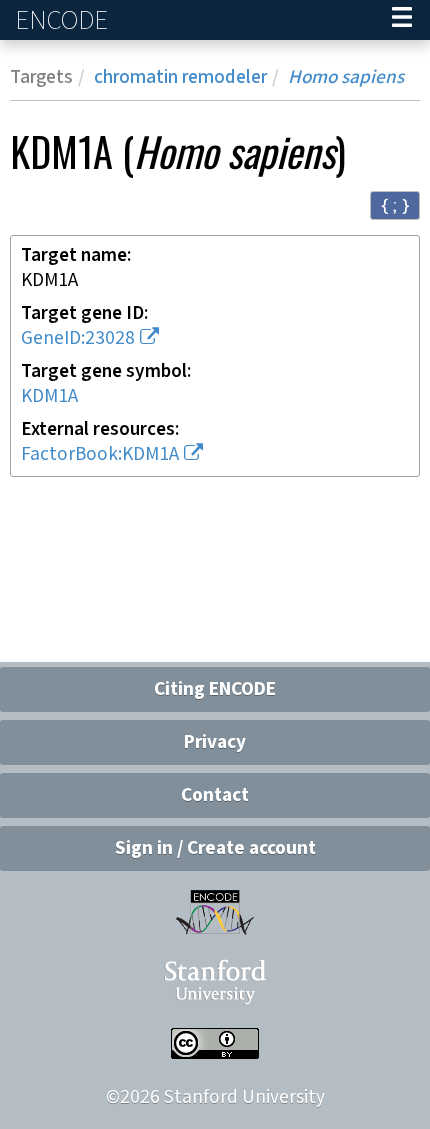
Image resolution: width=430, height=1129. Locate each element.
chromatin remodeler (180, 77)
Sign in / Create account (215, 848)
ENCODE (64, 20)
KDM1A (49, 396)
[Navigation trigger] (402, 20)
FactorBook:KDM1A (100, 454)
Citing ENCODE (215, 689)
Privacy (215, 742)
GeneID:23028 (78, 338)
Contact (215, 795)
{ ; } (395, 204)
